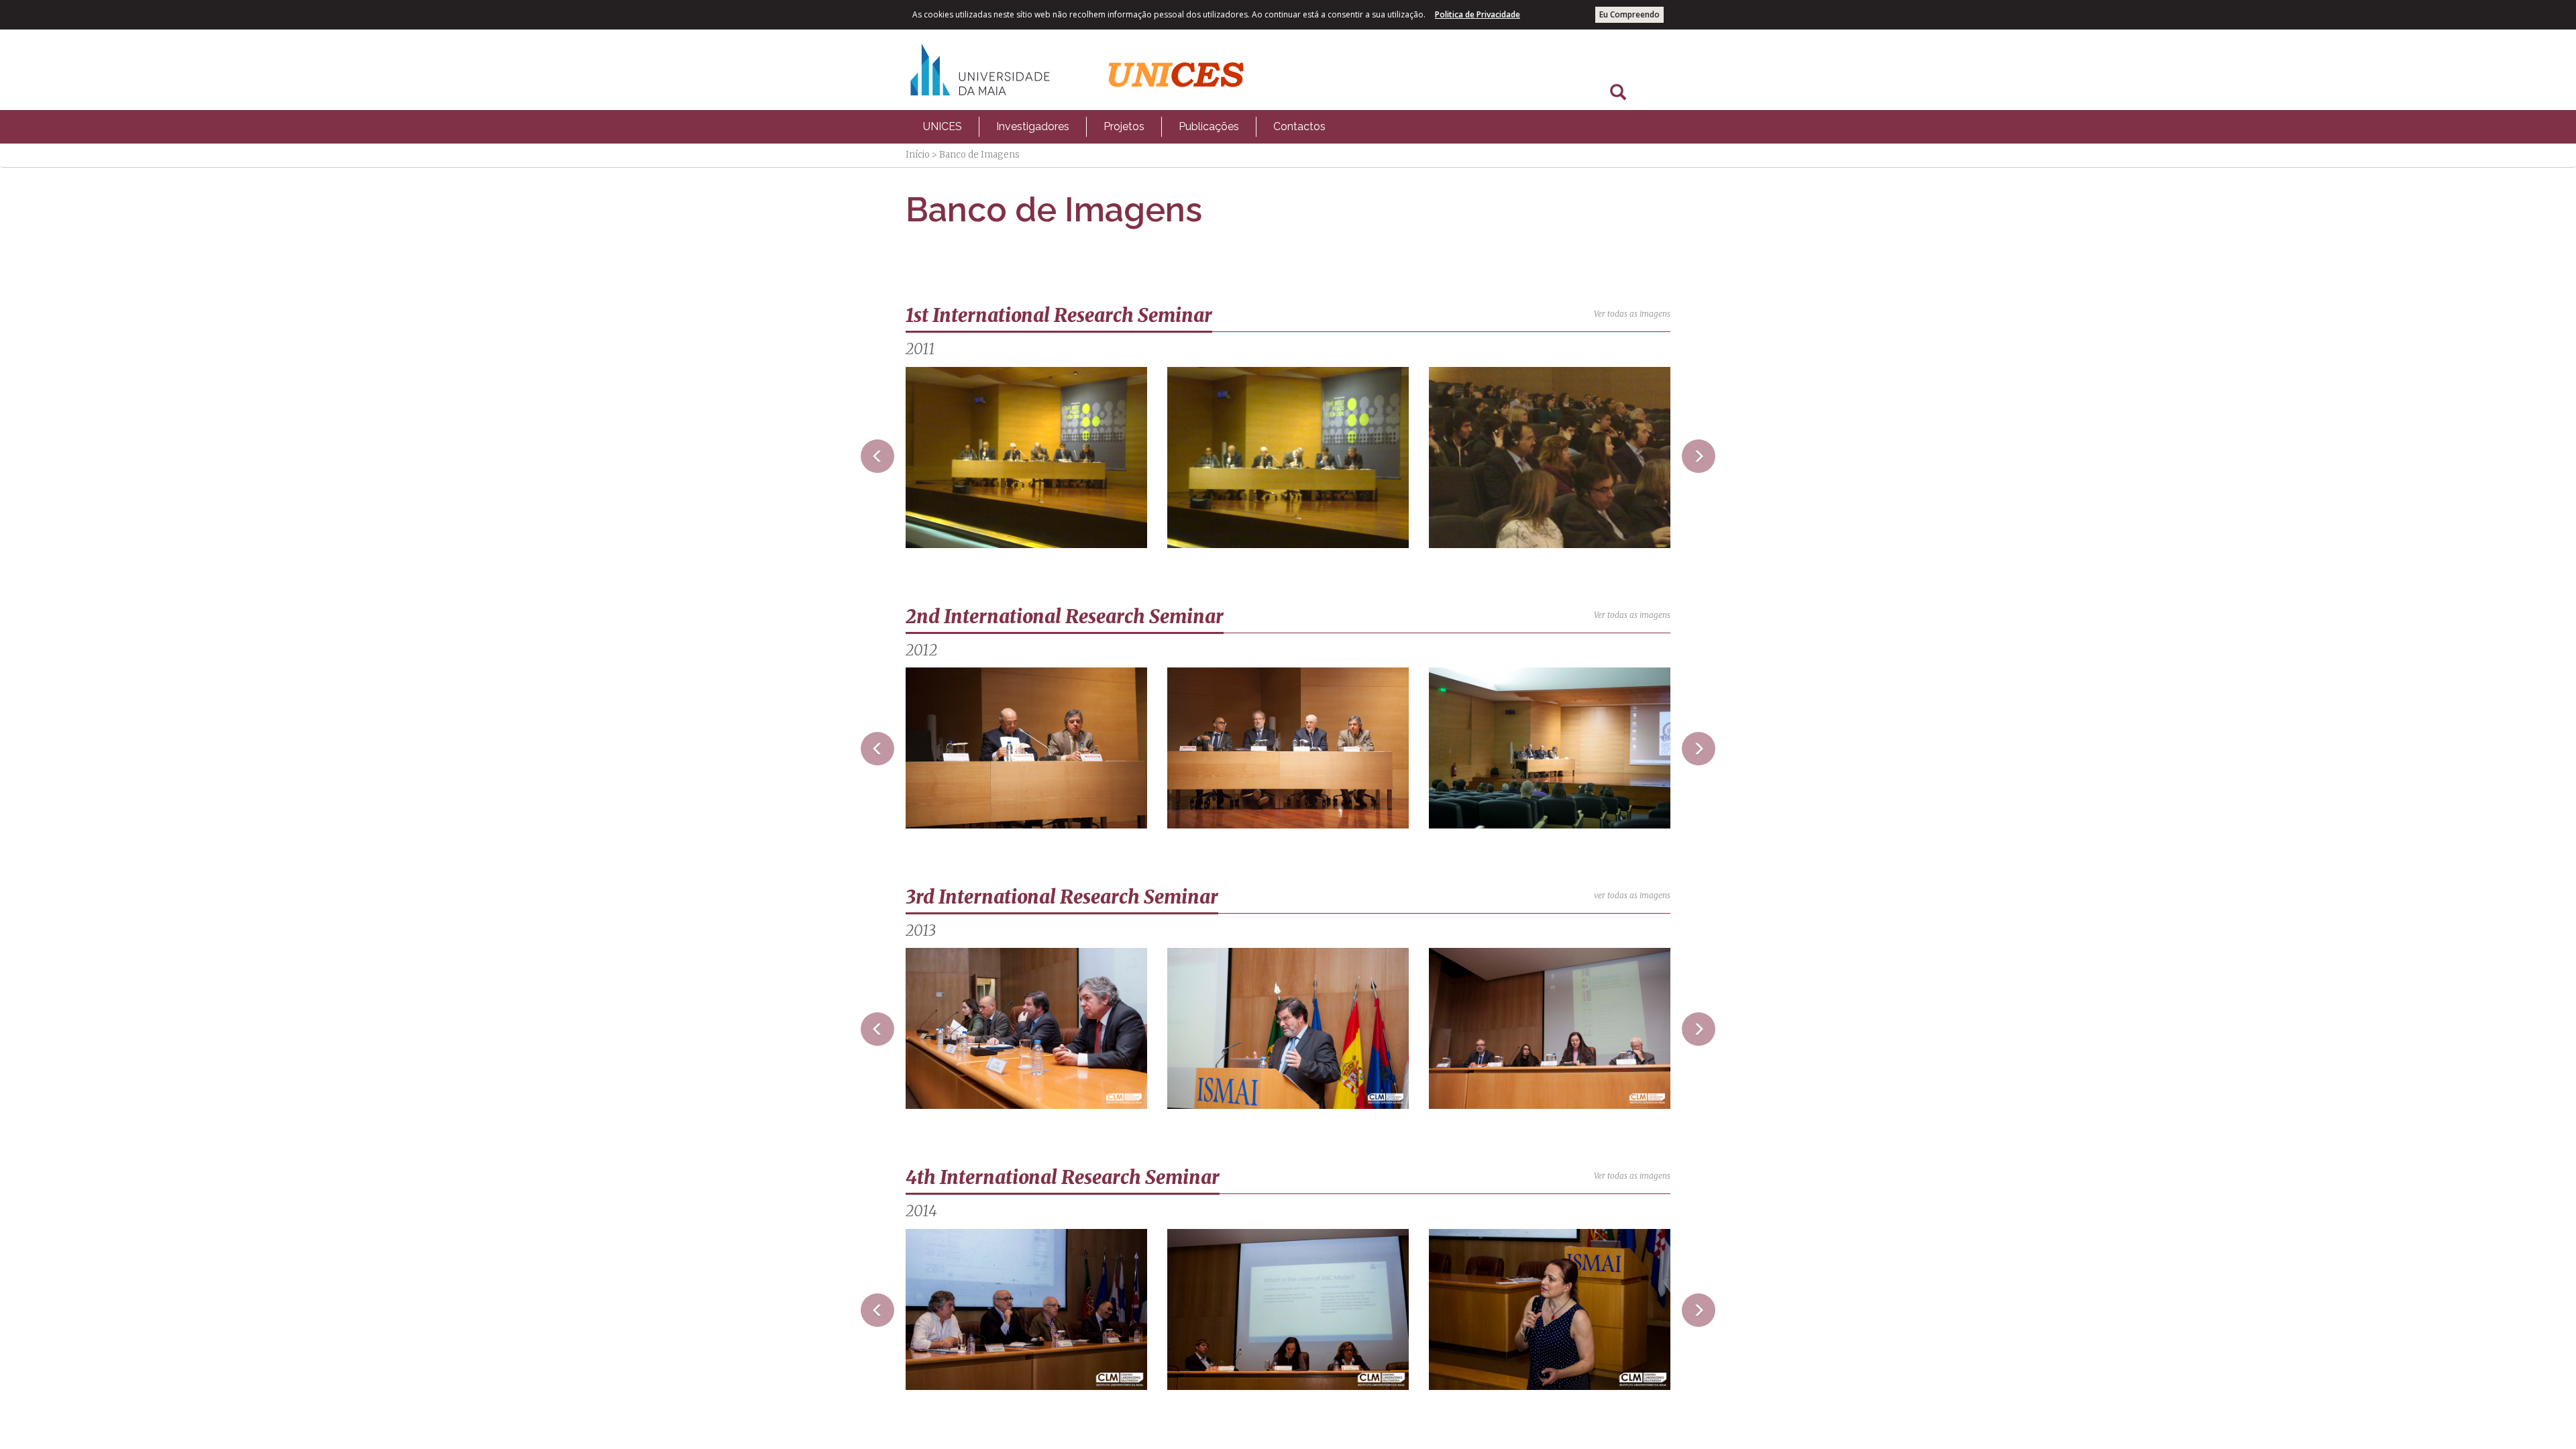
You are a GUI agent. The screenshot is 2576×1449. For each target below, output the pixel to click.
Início (918, 155)
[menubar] (1124, 127)
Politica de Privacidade (1478, 14)
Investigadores (1033, 126)
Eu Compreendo (1629, 14)
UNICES (943, 126)
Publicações (1209, 126)
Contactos (1299, 126)
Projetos (1124, 126)
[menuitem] (943, 127)
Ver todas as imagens (1632, 314)
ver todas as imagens (1632, 895)
